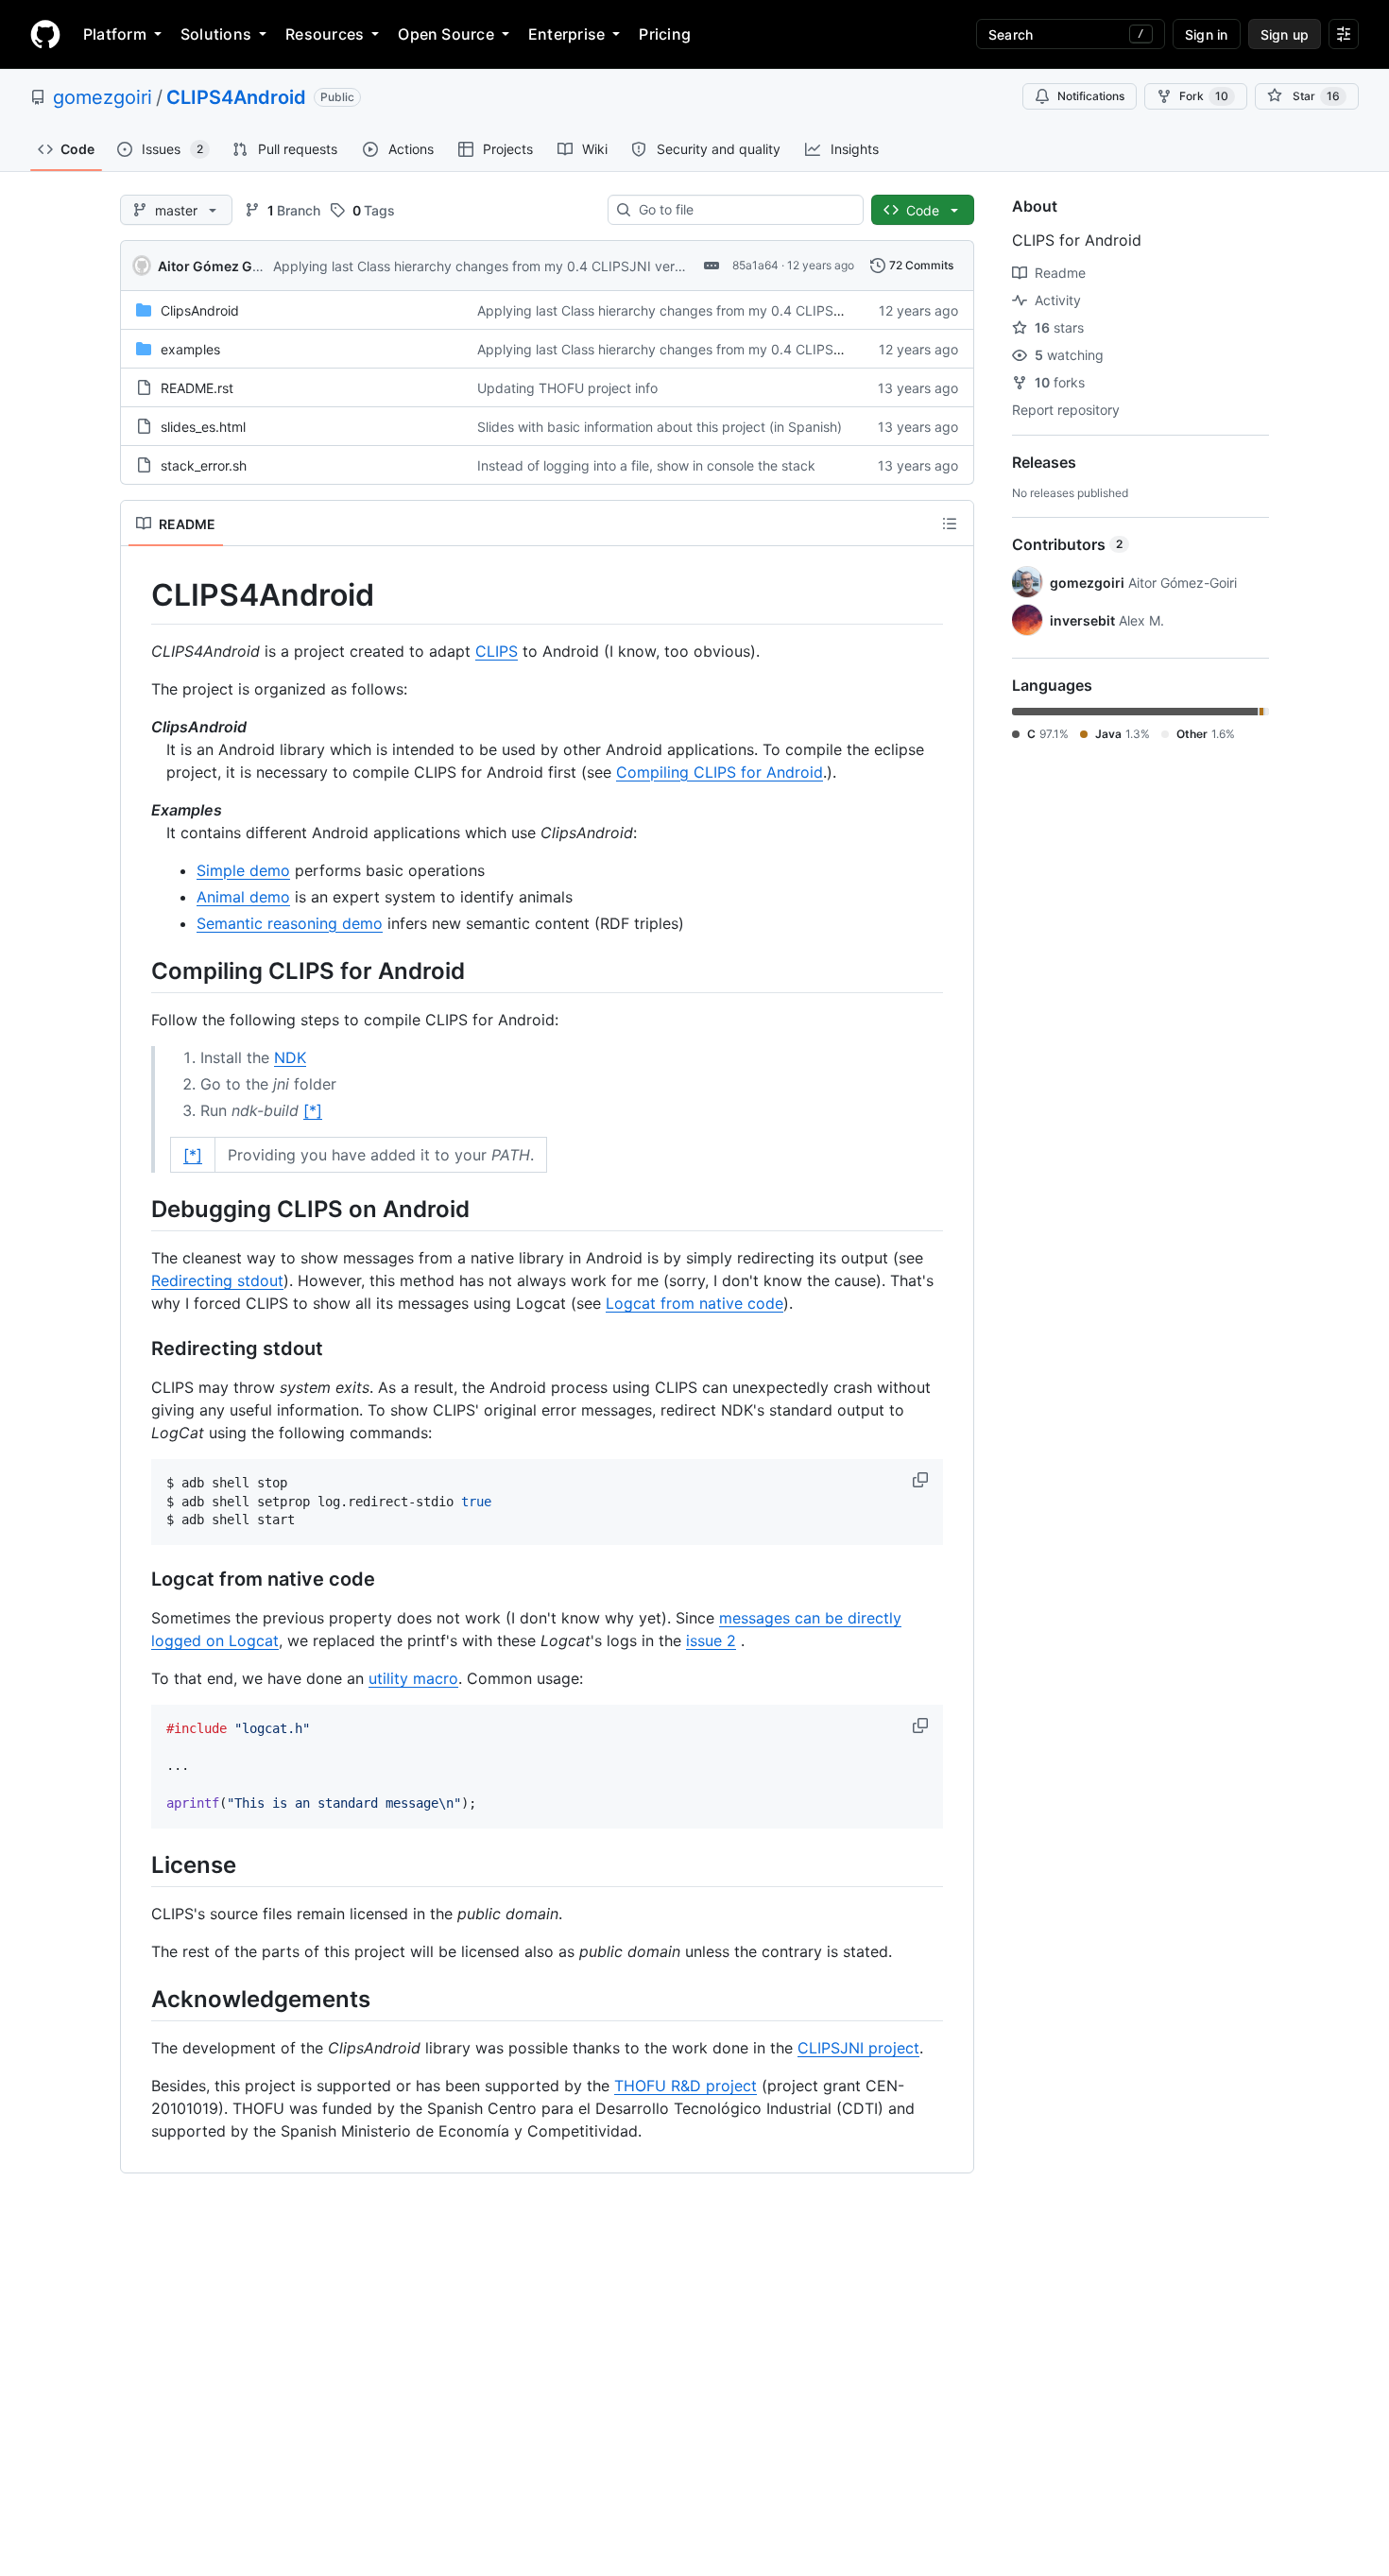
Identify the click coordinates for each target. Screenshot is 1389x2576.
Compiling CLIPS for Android (720, 772)
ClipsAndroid (200, 310)
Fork (1204, 96)
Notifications (1091, 96)
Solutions (216, 34)
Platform (115, 34)
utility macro (413, 1678)
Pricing (665, 34)
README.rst (197, 388)
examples (190, 349)
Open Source (446, 34)
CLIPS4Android (236, 97)
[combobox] (743, 210)
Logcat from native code (694, 1303)
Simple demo (243, 870)
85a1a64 (755, 265)
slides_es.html (203, 427)
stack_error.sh (204, 465)
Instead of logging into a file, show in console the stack (646, 465)
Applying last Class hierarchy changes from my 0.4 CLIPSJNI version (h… (500, 266)
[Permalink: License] (138, 1864)
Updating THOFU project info (567, 388)
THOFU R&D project (686, 2086)
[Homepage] (45, 34)
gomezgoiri (103, 97)
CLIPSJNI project (858, 2048)
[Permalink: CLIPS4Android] (138, 595)
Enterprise (566, 34)
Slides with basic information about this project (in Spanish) (660, 427)
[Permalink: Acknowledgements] (138, 1999)
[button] (922, 1480)
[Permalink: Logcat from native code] (138, 1580)
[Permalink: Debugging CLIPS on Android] (138, 1209)
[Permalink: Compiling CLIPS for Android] (138, 970)
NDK (290, 1057)
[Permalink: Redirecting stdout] (138, 1348)
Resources (325, 34)
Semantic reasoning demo (290, 923)
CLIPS (497, 651)
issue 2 (711, 1640)
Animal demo (243, 897)
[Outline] (950, 524)
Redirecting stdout (217, 1280)
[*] (313, 1110)
